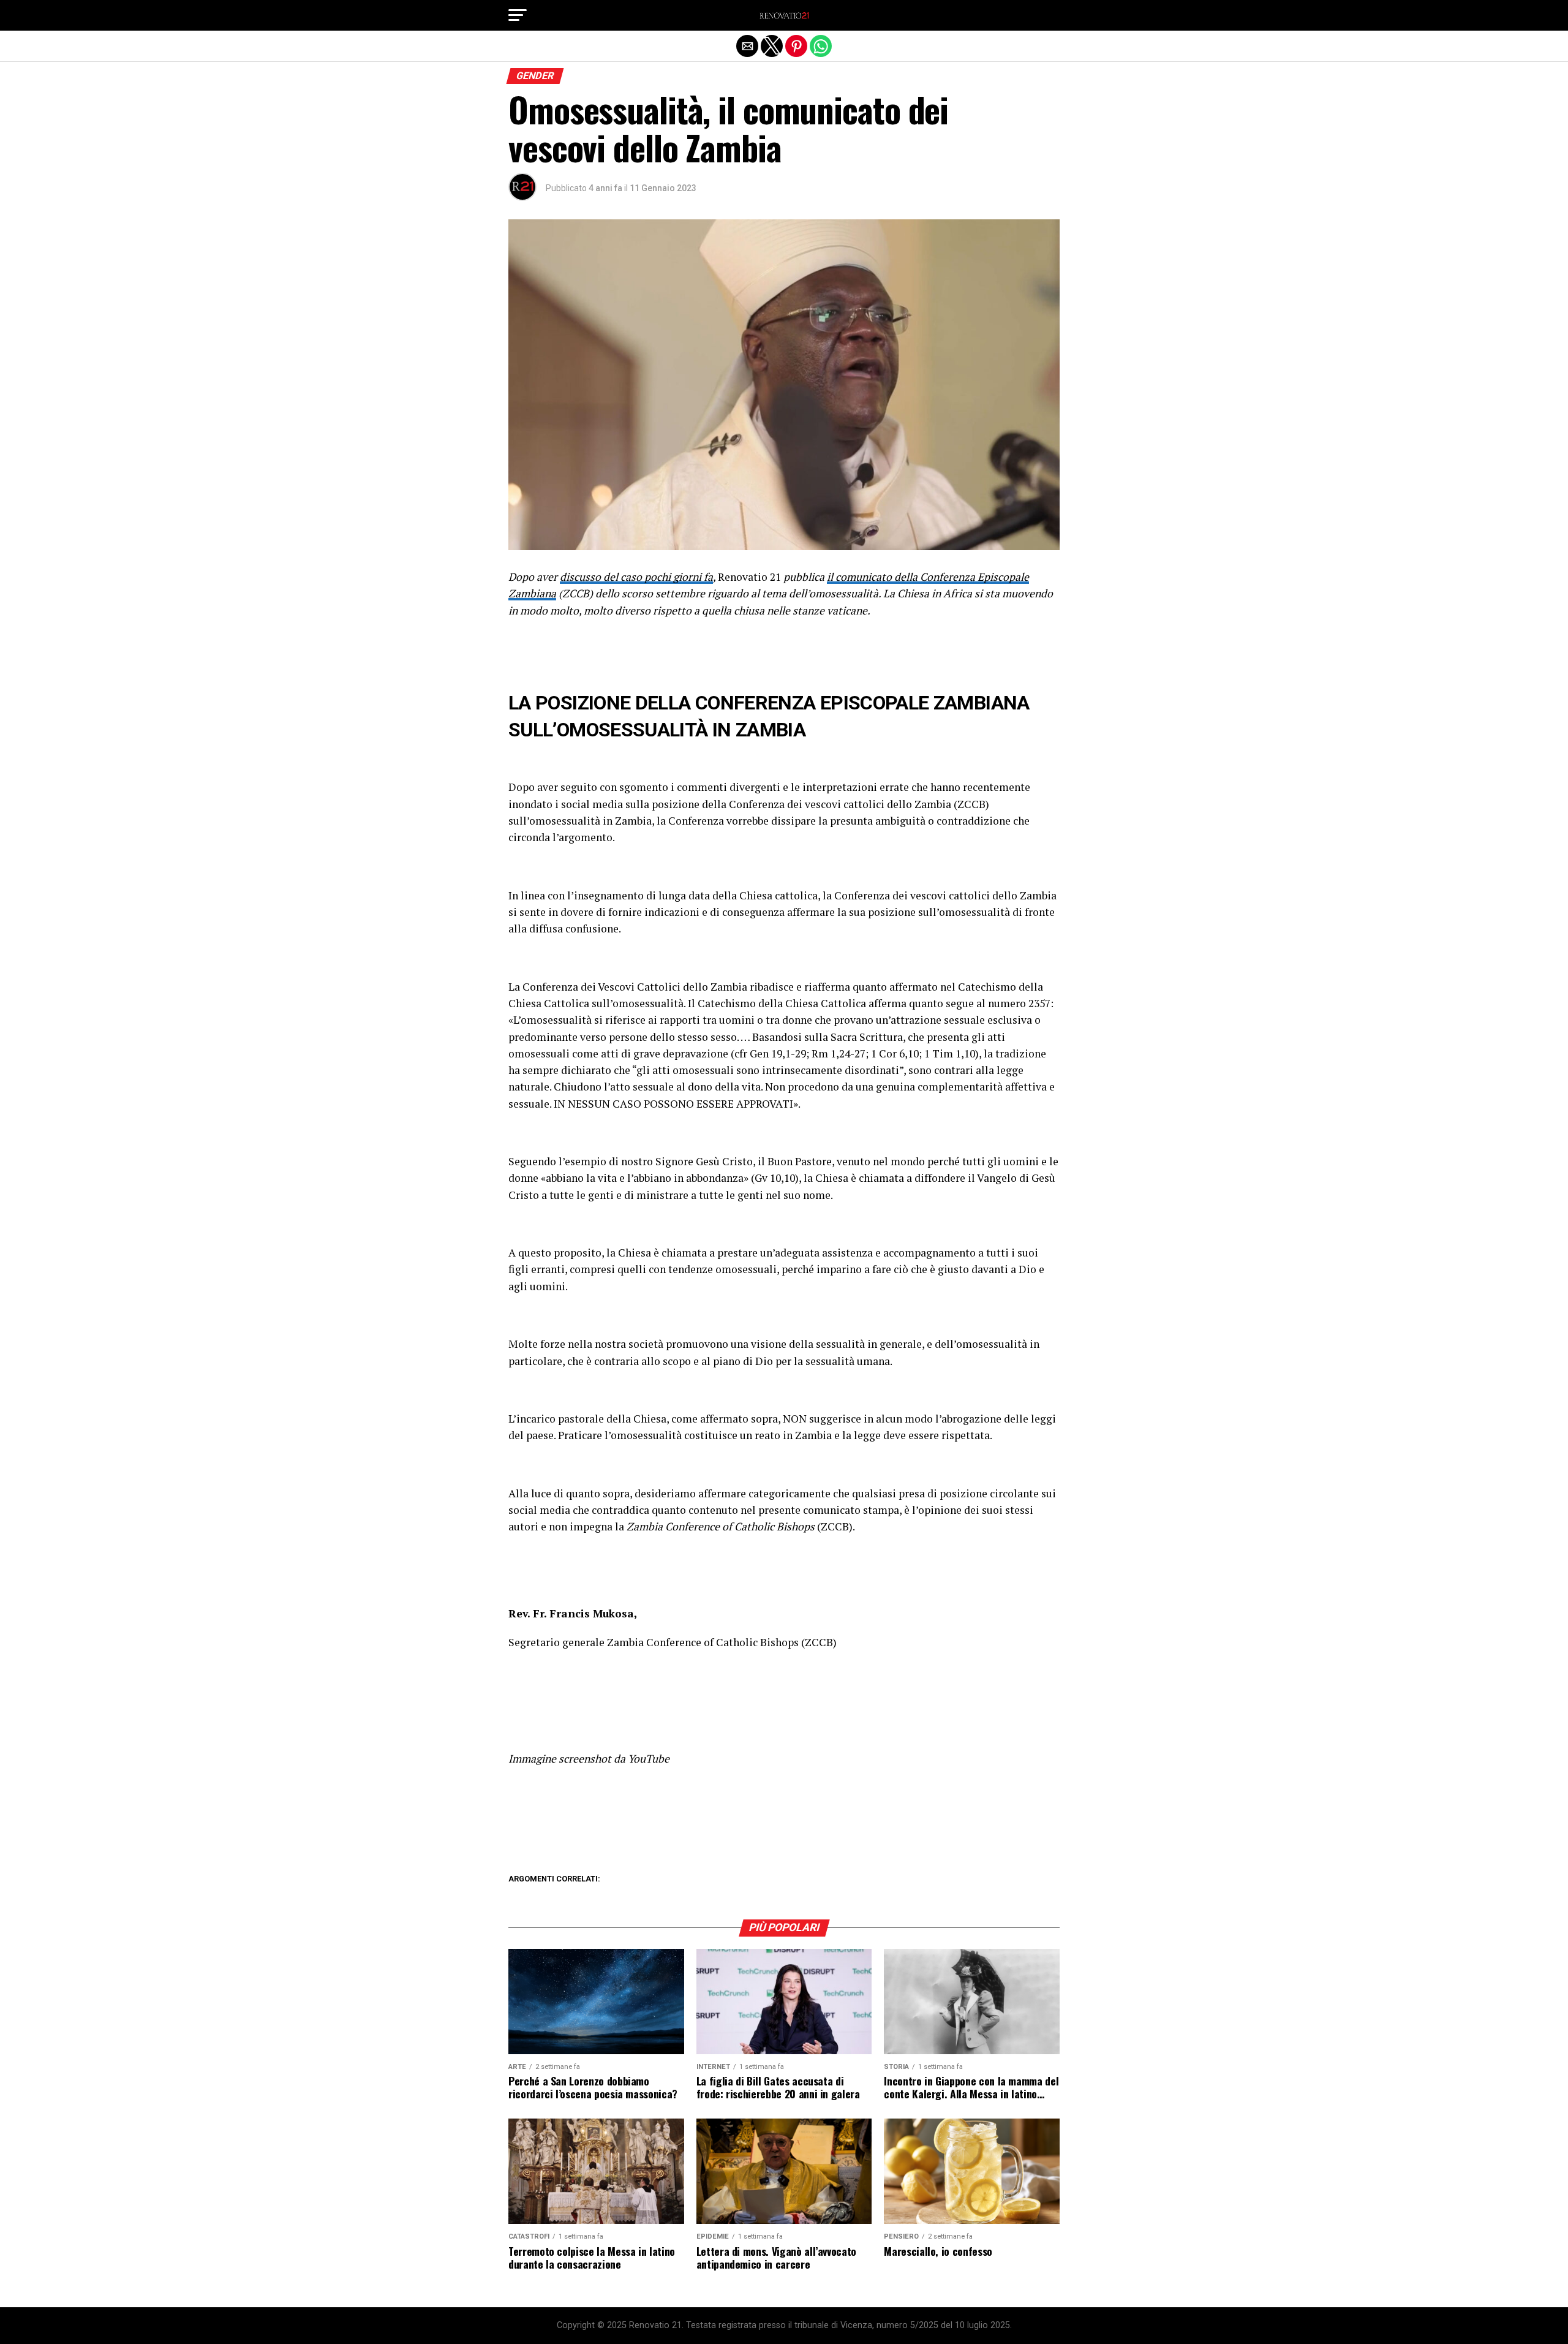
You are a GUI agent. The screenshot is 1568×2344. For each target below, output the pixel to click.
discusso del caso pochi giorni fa (636, 577)
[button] (518, 15)
